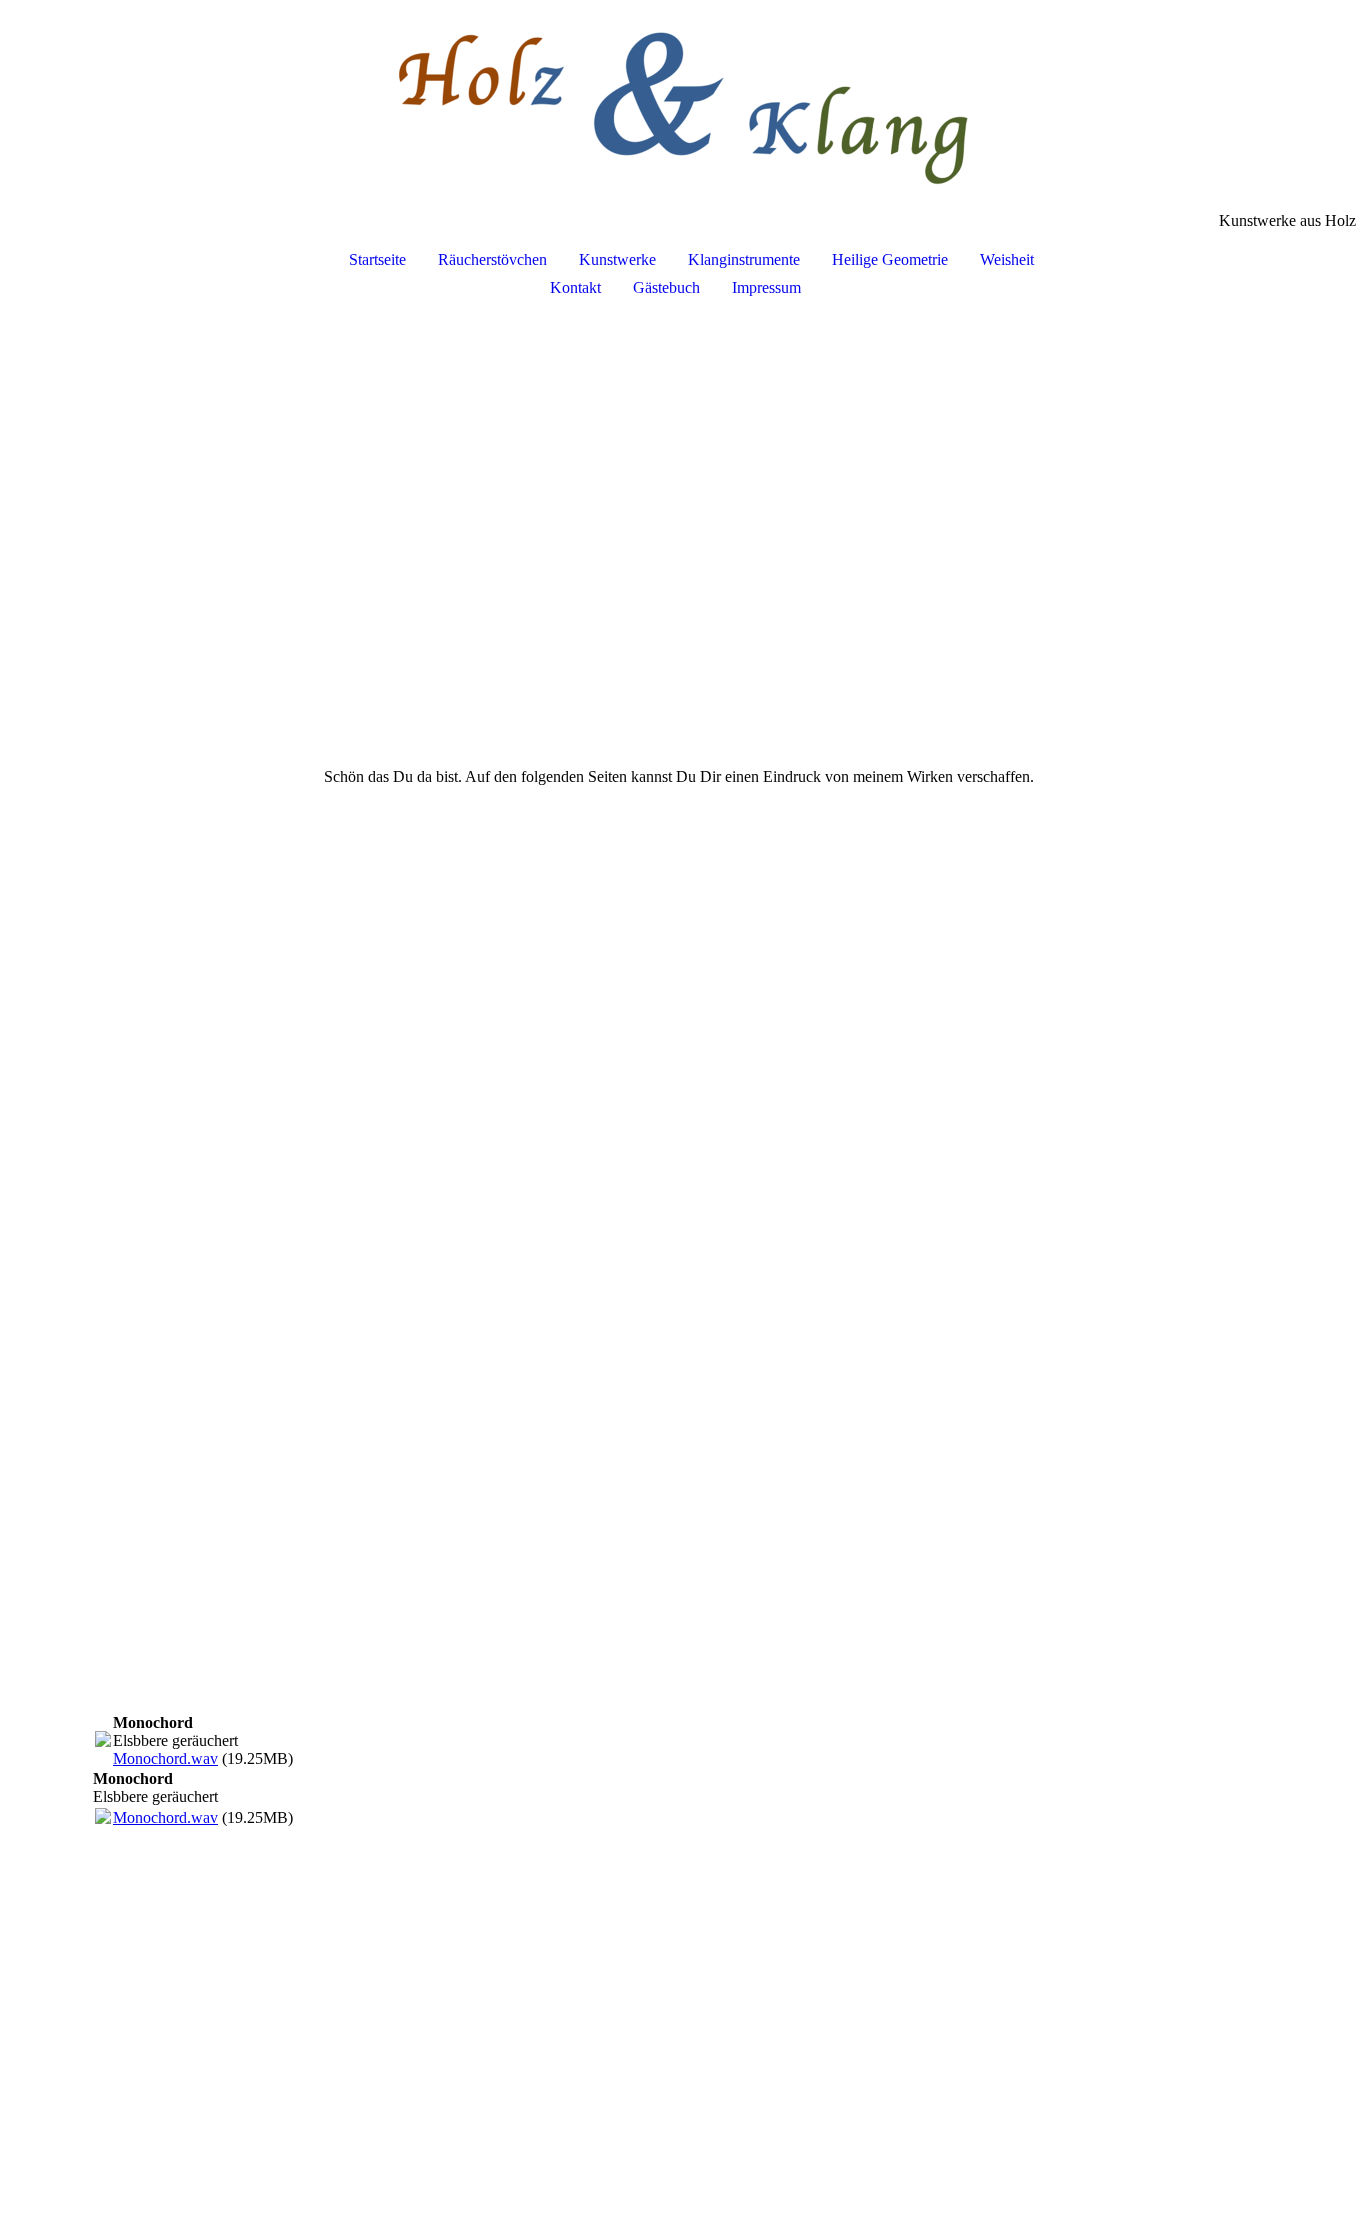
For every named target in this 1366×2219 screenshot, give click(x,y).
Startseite (377, 259)
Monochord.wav (165, 1758)
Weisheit (1007, 259)
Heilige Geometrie (890, 259)
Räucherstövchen (492, 259)
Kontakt (575, 287)
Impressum (766, 287)
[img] (683, 106)
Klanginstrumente (744, 259)
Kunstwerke (617, 259)
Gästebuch (666, 287)
